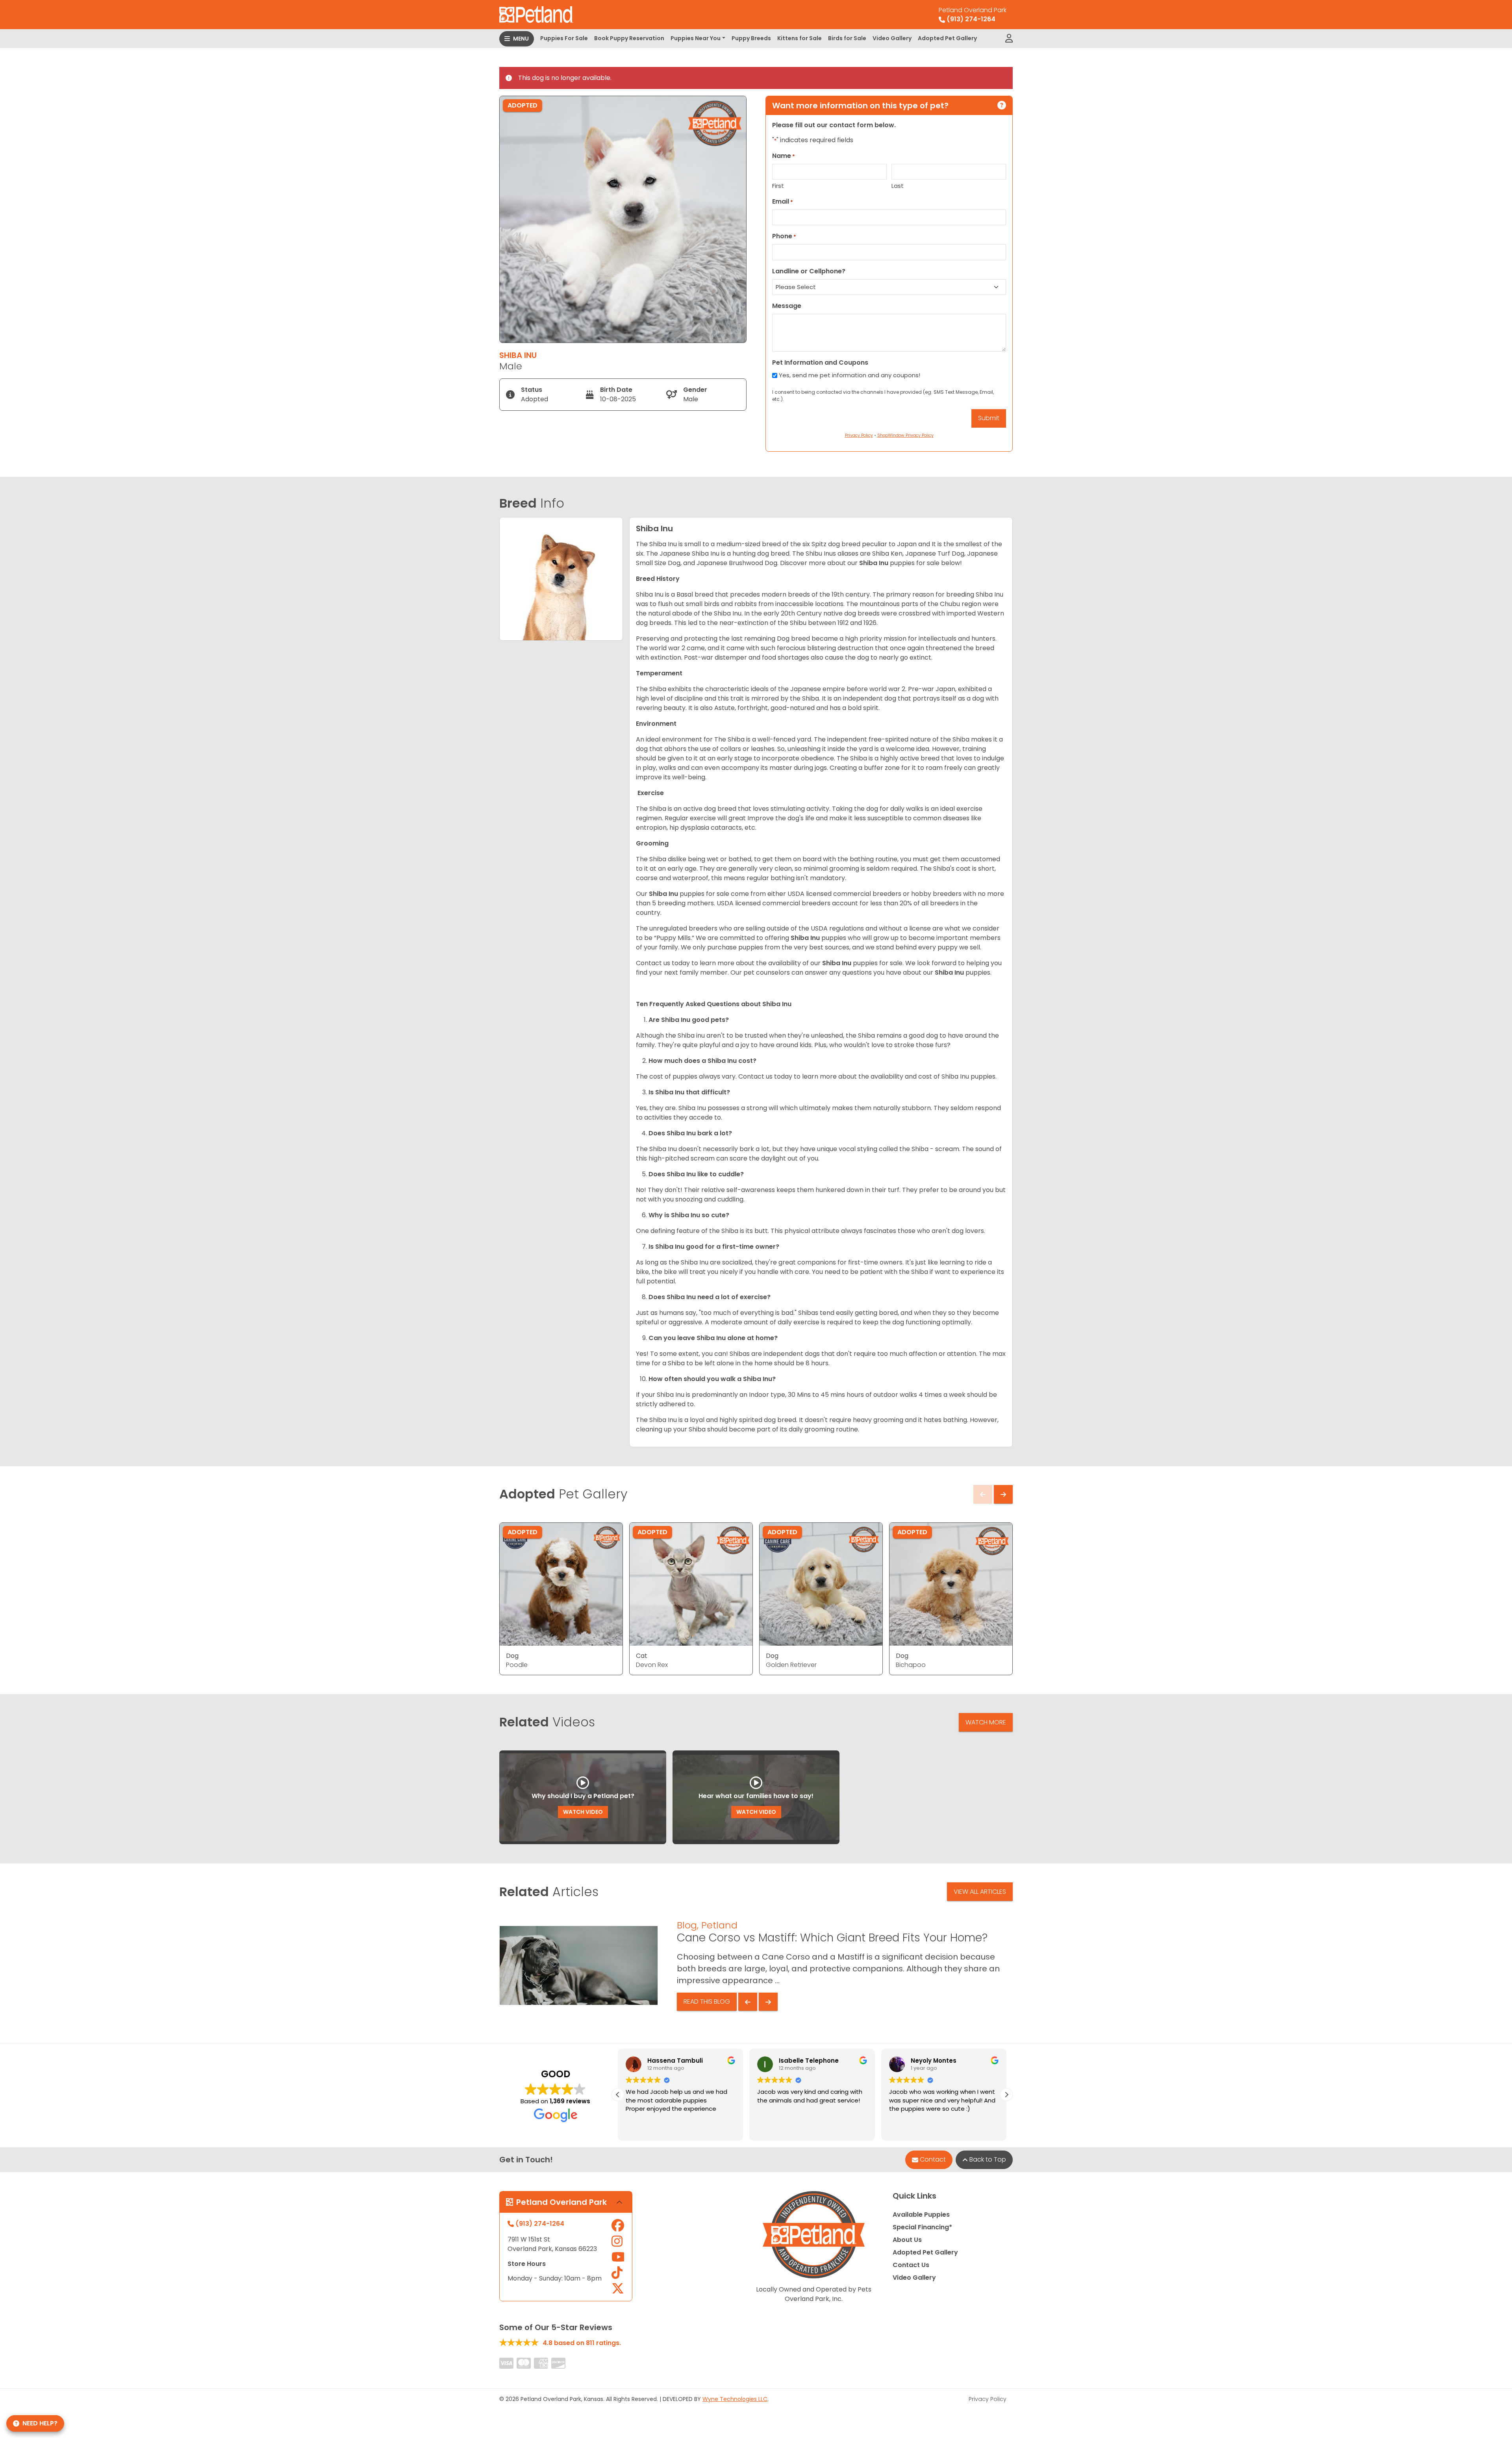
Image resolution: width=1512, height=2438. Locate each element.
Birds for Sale (847, 38)
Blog (687, 1925)
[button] (1006, 2095)
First (778, 186)
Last (898, 186)
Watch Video (583, 1812)
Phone (784, 236)
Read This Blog (707, 2001)
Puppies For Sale (564, 38)
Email (783, 201)
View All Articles (980, 1892)
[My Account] (1009, 39)
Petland (719, 1925)
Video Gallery (892, 38)
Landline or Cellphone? (809, 271)
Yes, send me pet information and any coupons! (850, 375)
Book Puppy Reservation (629, 38)
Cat (642, 1656)
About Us (907, 2240)
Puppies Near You (696, 38)
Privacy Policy (988, 2399)
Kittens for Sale (800, 38)
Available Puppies (921, 2215)
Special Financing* (922, 2227)
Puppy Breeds (751, 38)
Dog (512, 1656)
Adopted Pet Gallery (947, 38)
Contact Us (911, 2265)
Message (787, 306)
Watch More (986, 1722)
